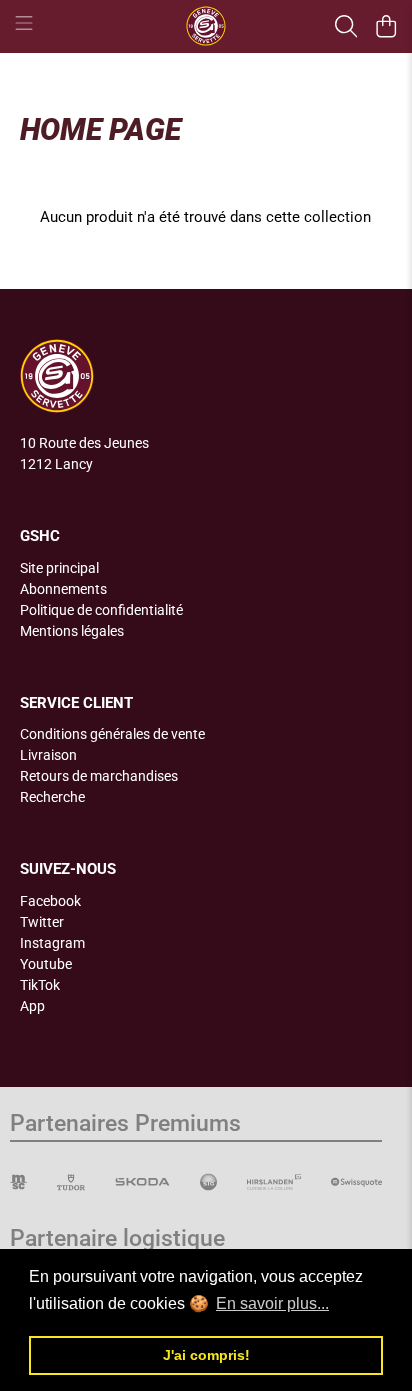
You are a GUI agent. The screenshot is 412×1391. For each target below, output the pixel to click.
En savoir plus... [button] (272, 1303)
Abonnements (63, 589)
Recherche (52, 797)
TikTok (40, 985)
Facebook (50, 901)
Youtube (46, 964)
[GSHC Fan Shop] (206, 26)
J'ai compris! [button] (206, 1355)
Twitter (42, 922)
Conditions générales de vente (112, 734)
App (32, 1006)
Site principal (59, 568)
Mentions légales (72, 631)
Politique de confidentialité (101, 610)
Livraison (48, 755)
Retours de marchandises (99, 776)
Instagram (52, 943)
